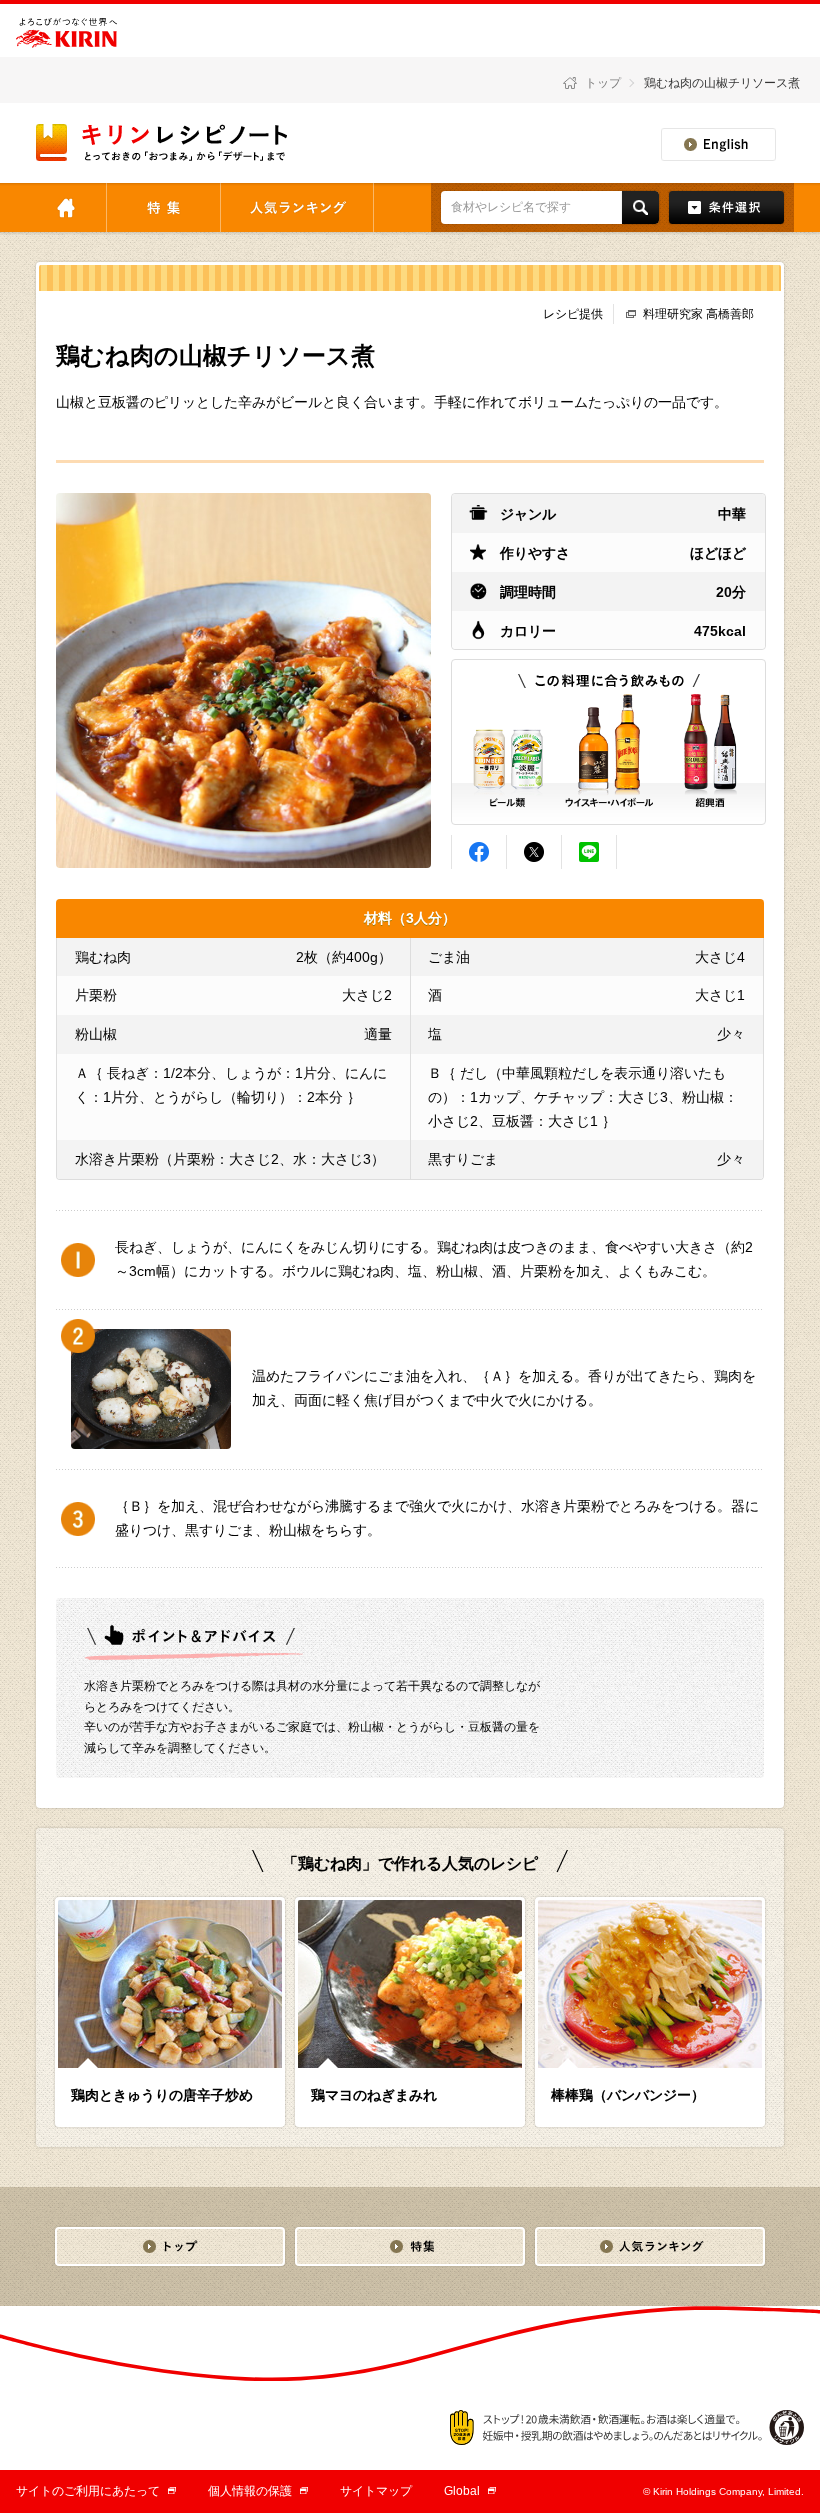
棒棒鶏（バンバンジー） (628, 2095)
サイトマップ (376, 2491)
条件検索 (726, 207)
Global (470, 2491)
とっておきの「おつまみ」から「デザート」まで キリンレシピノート (163, 142)
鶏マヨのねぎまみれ (374, 2095)
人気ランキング (297, 207)
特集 (163, 207)
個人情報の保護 (258, 2491)
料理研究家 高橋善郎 (698, 314)
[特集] (410, 2246)
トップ (603, 83)
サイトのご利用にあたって (96, 2491)
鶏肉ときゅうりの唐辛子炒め (162, 2095)
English (718, 144)
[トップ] (170, 2246)
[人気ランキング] (650, 2246)
